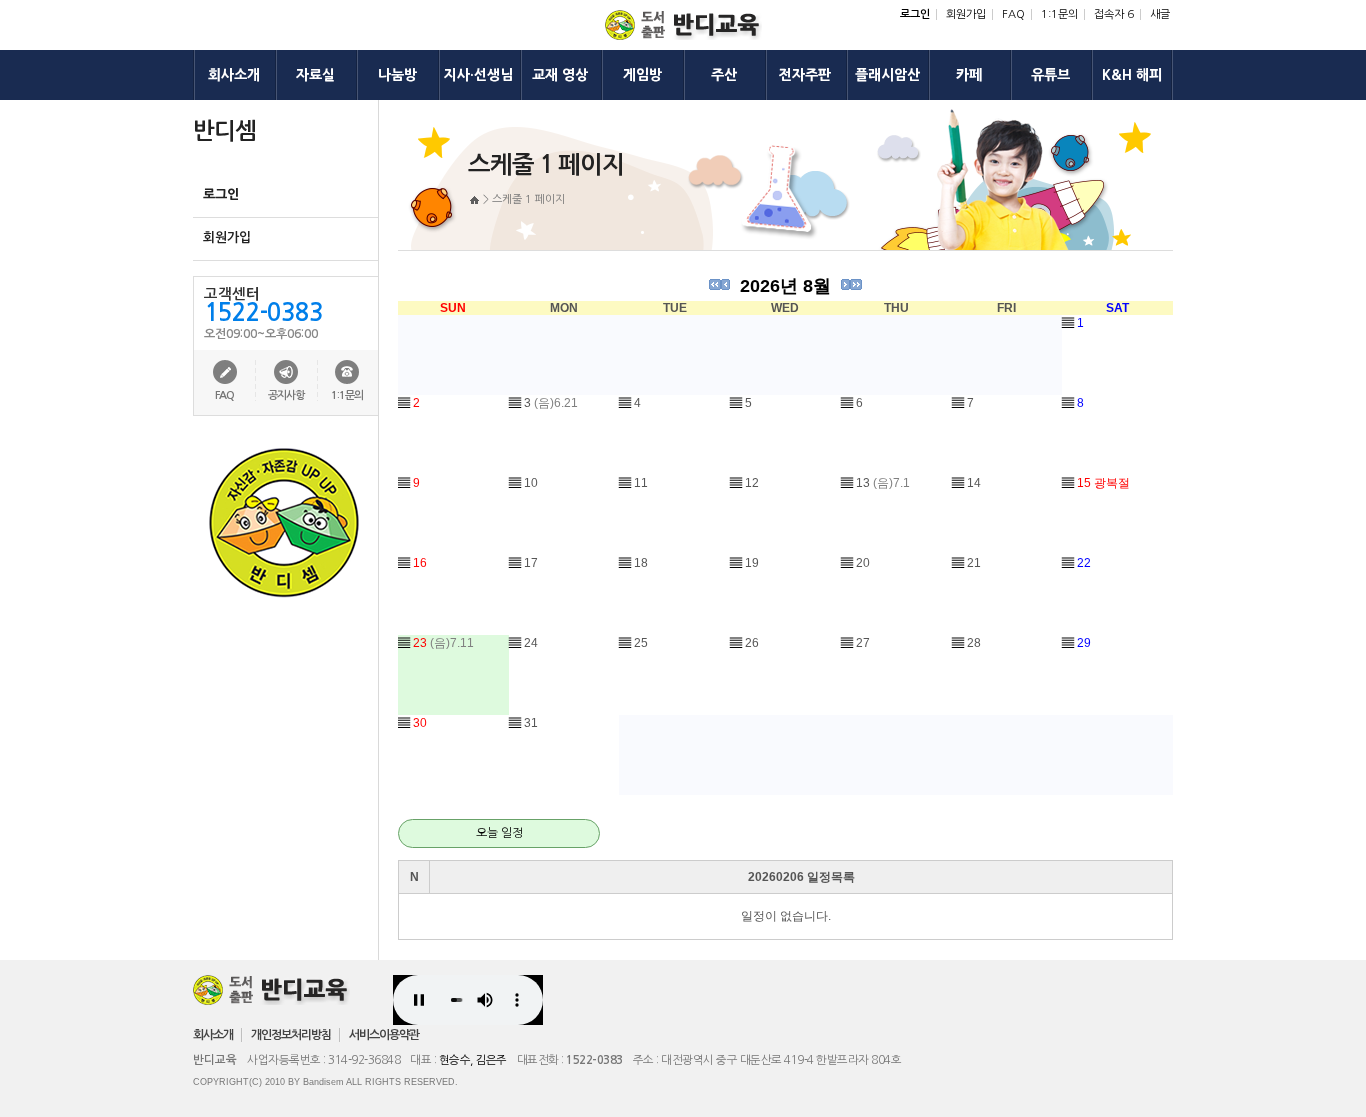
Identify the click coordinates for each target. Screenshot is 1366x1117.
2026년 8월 (785, 286)
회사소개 (213, 1035)
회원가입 (966, 14)
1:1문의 (1059, 14)
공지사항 (286, 395)
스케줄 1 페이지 (528, 199)
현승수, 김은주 (473, 1060)
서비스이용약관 (384, 1035)
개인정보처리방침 (291, 1035)
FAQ (1013, 14)
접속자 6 (1114, 14)
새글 (1160, 14)
